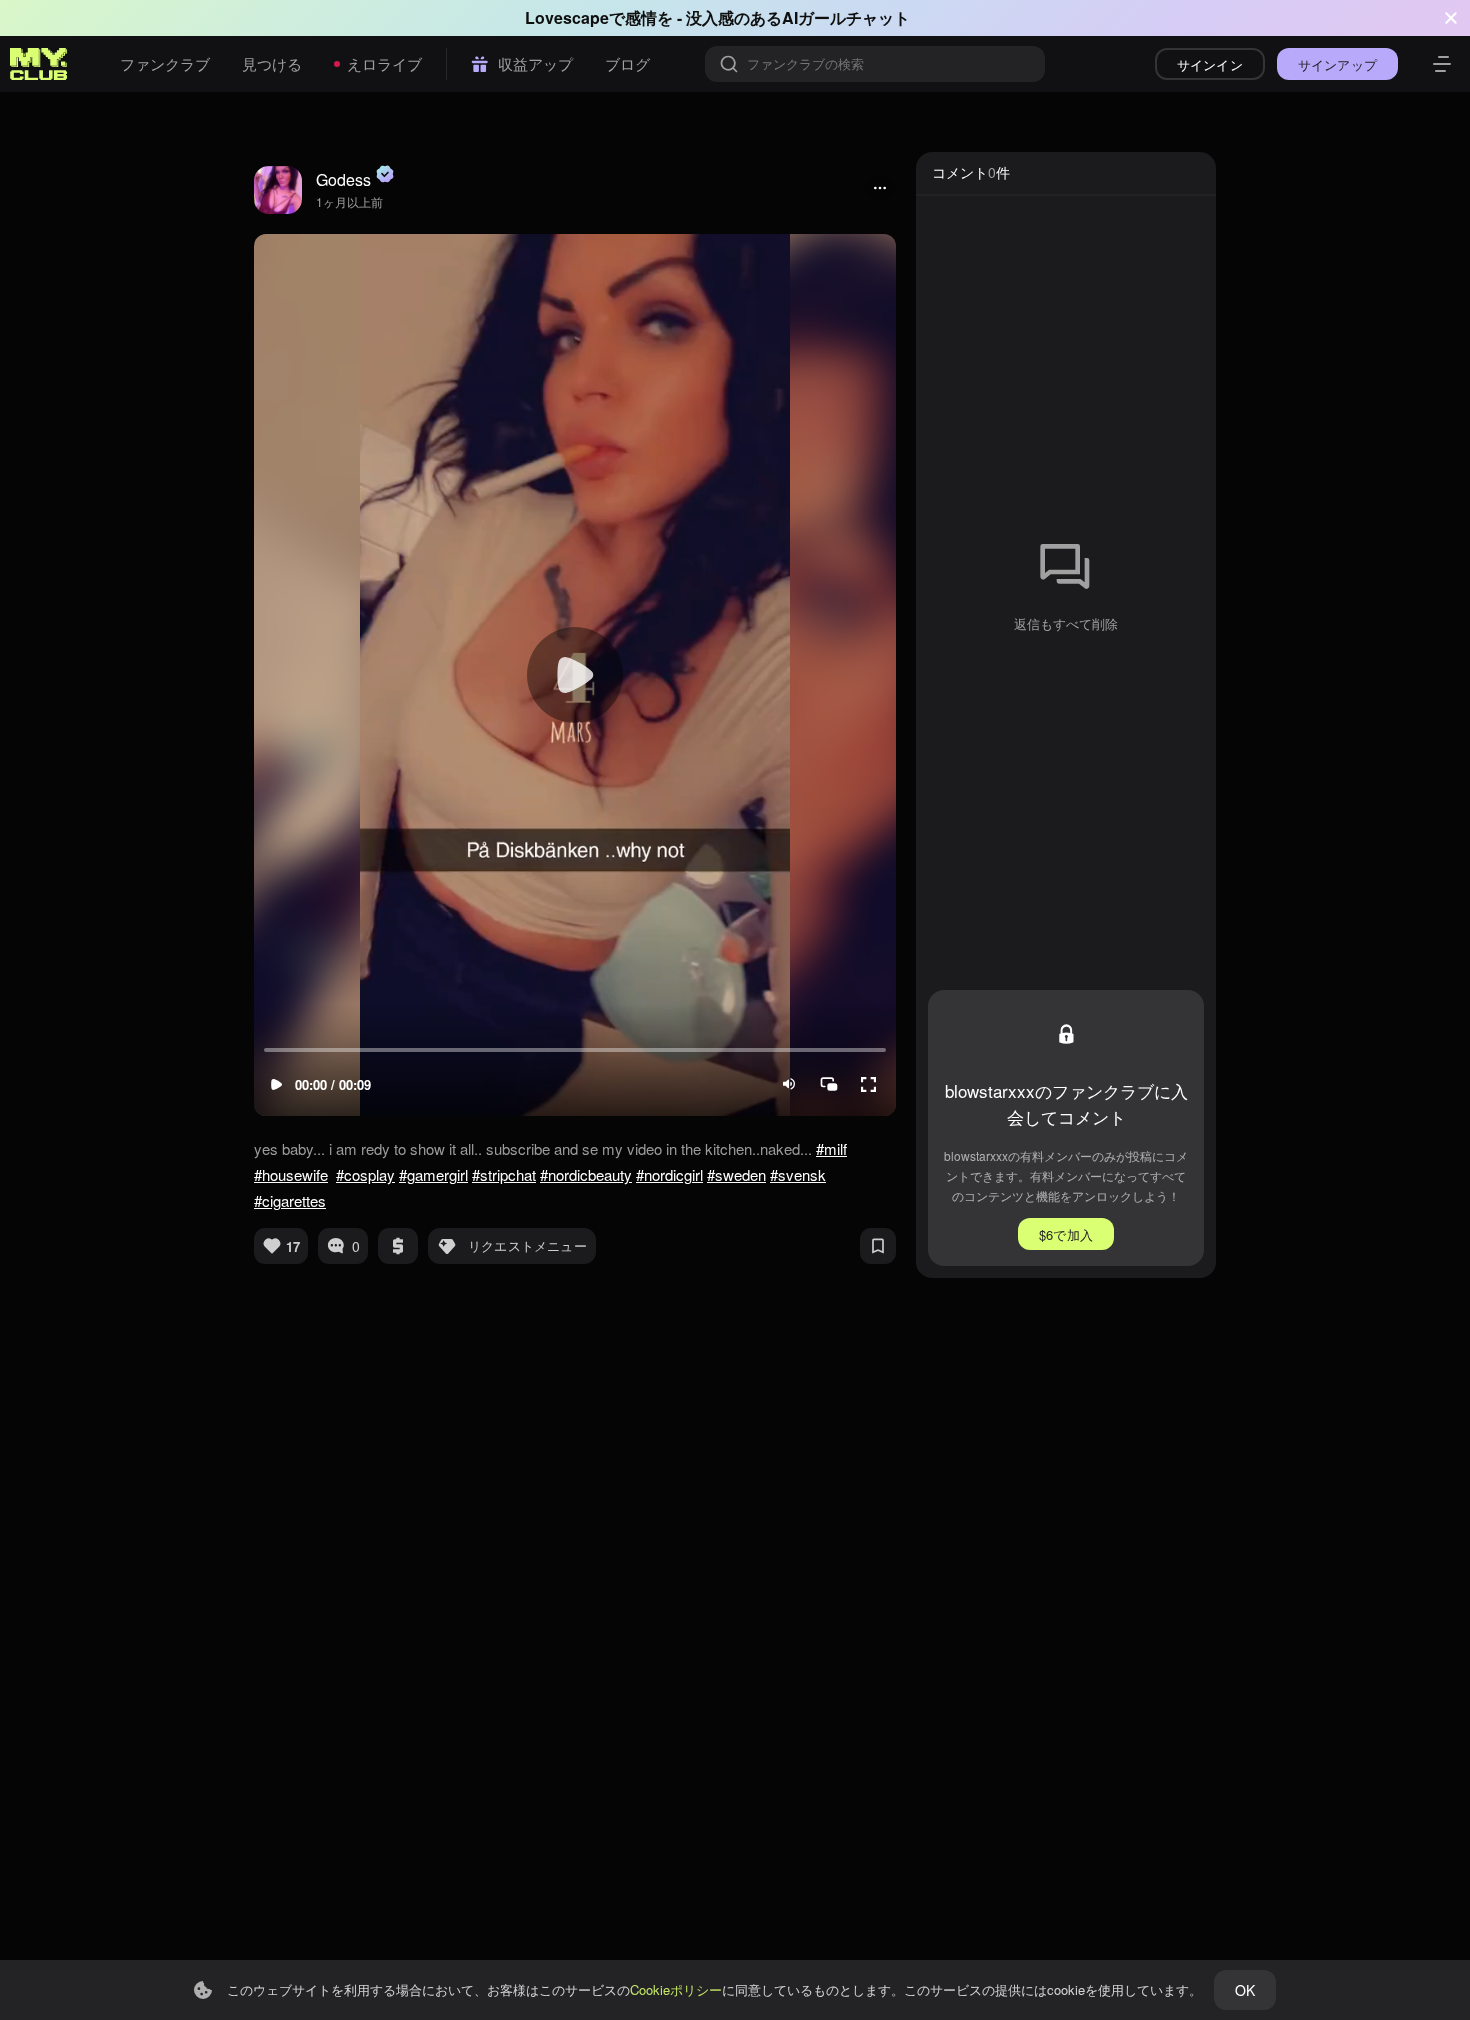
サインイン (1210, 64)
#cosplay (365, 1174)
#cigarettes (290, 1200)
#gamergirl (433, 1174)
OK (1245, 1990)
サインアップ (1337, 64)
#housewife (291, 1174)
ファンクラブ (165, 63)
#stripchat (504, 1174)
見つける (272, 63)
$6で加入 (1066, 1234)
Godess (343, 179)
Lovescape (567, 17)
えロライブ (384, 63)
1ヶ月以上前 (349, 201)
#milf (831, 1148)
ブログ (627, 63)
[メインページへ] (39, 64)
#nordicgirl (669, 1174)
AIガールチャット (846, 17)
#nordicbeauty (586, 1174)
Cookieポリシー (676, 1989)
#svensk (798, 1174)
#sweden (736, 1174)
